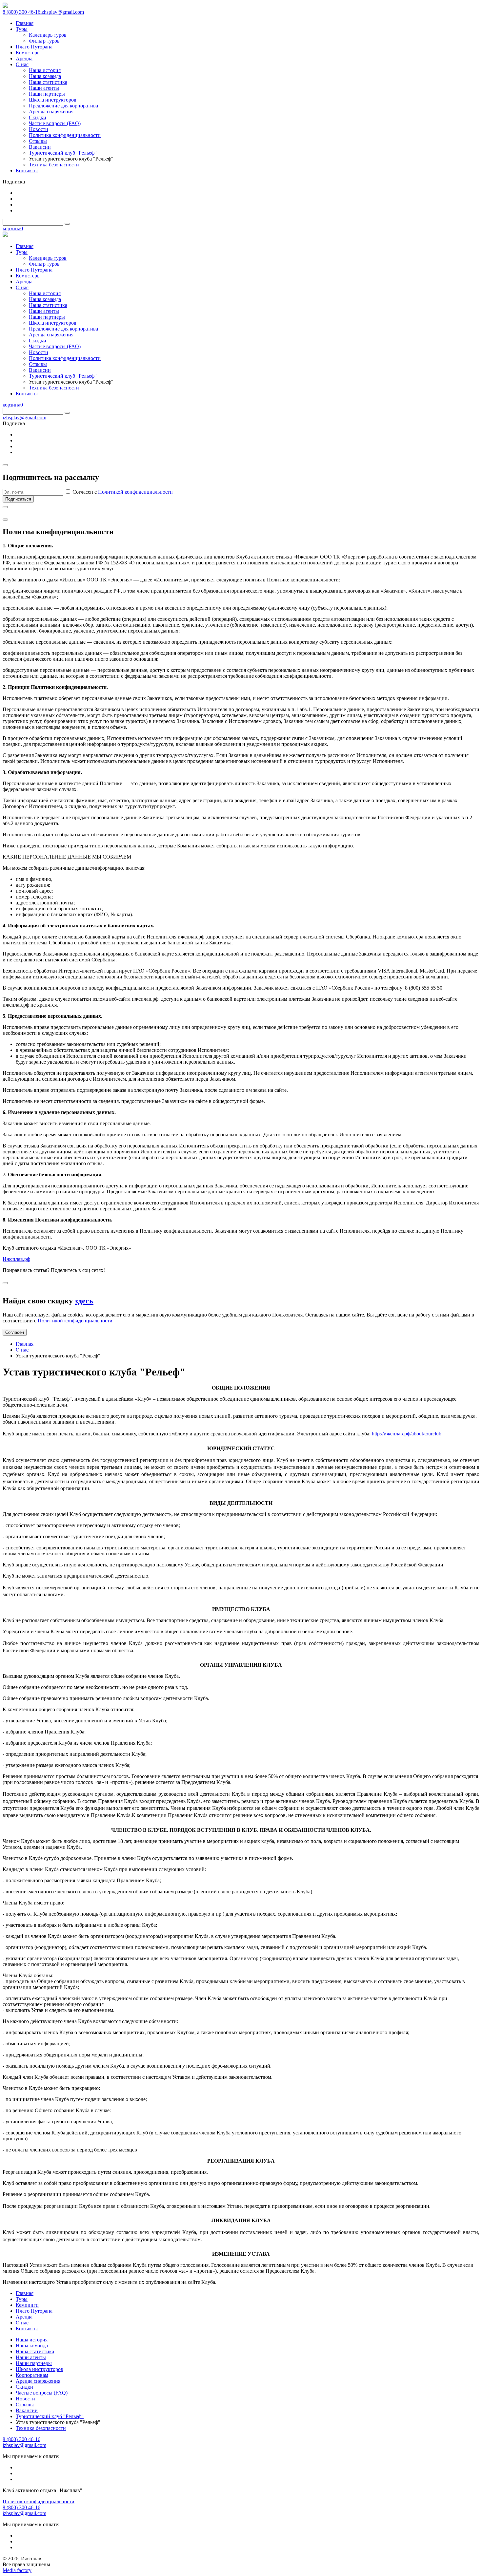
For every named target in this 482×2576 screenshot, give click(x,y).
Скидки (24, 2387)
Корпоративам (32, 2375)
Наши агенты (31, 2357)
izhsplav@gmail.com (62, 12)
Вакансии (27, 2410)
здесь (84, 1301)
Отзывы (25, 2405)
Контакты (27, 2329)
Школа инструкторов (40, 2369)
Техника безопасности (41, 2428)
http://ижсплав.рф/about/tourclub (407, 1434)
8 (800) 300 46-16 (21, 12)
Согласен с (122, 492)
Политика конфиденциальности (39, 2501)
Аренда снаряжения (38, 2381)
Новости (25, 2399)
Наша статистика (35, 2351)
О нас (22, 1350)
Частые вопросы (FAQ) (42, 2393)
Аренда (24, 2317)
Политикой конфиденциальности (135, 492)
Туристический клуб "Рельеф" (50, 2416)
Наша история (32, 2340)
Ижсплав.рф (16, 1259)
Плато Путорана (34, 2311)
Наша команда (32, 2346)
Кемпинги (27, 2305)
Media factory (17, 2570)
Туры (22, 2299)
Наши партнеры (34, 2363)
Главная (25, 1344)
